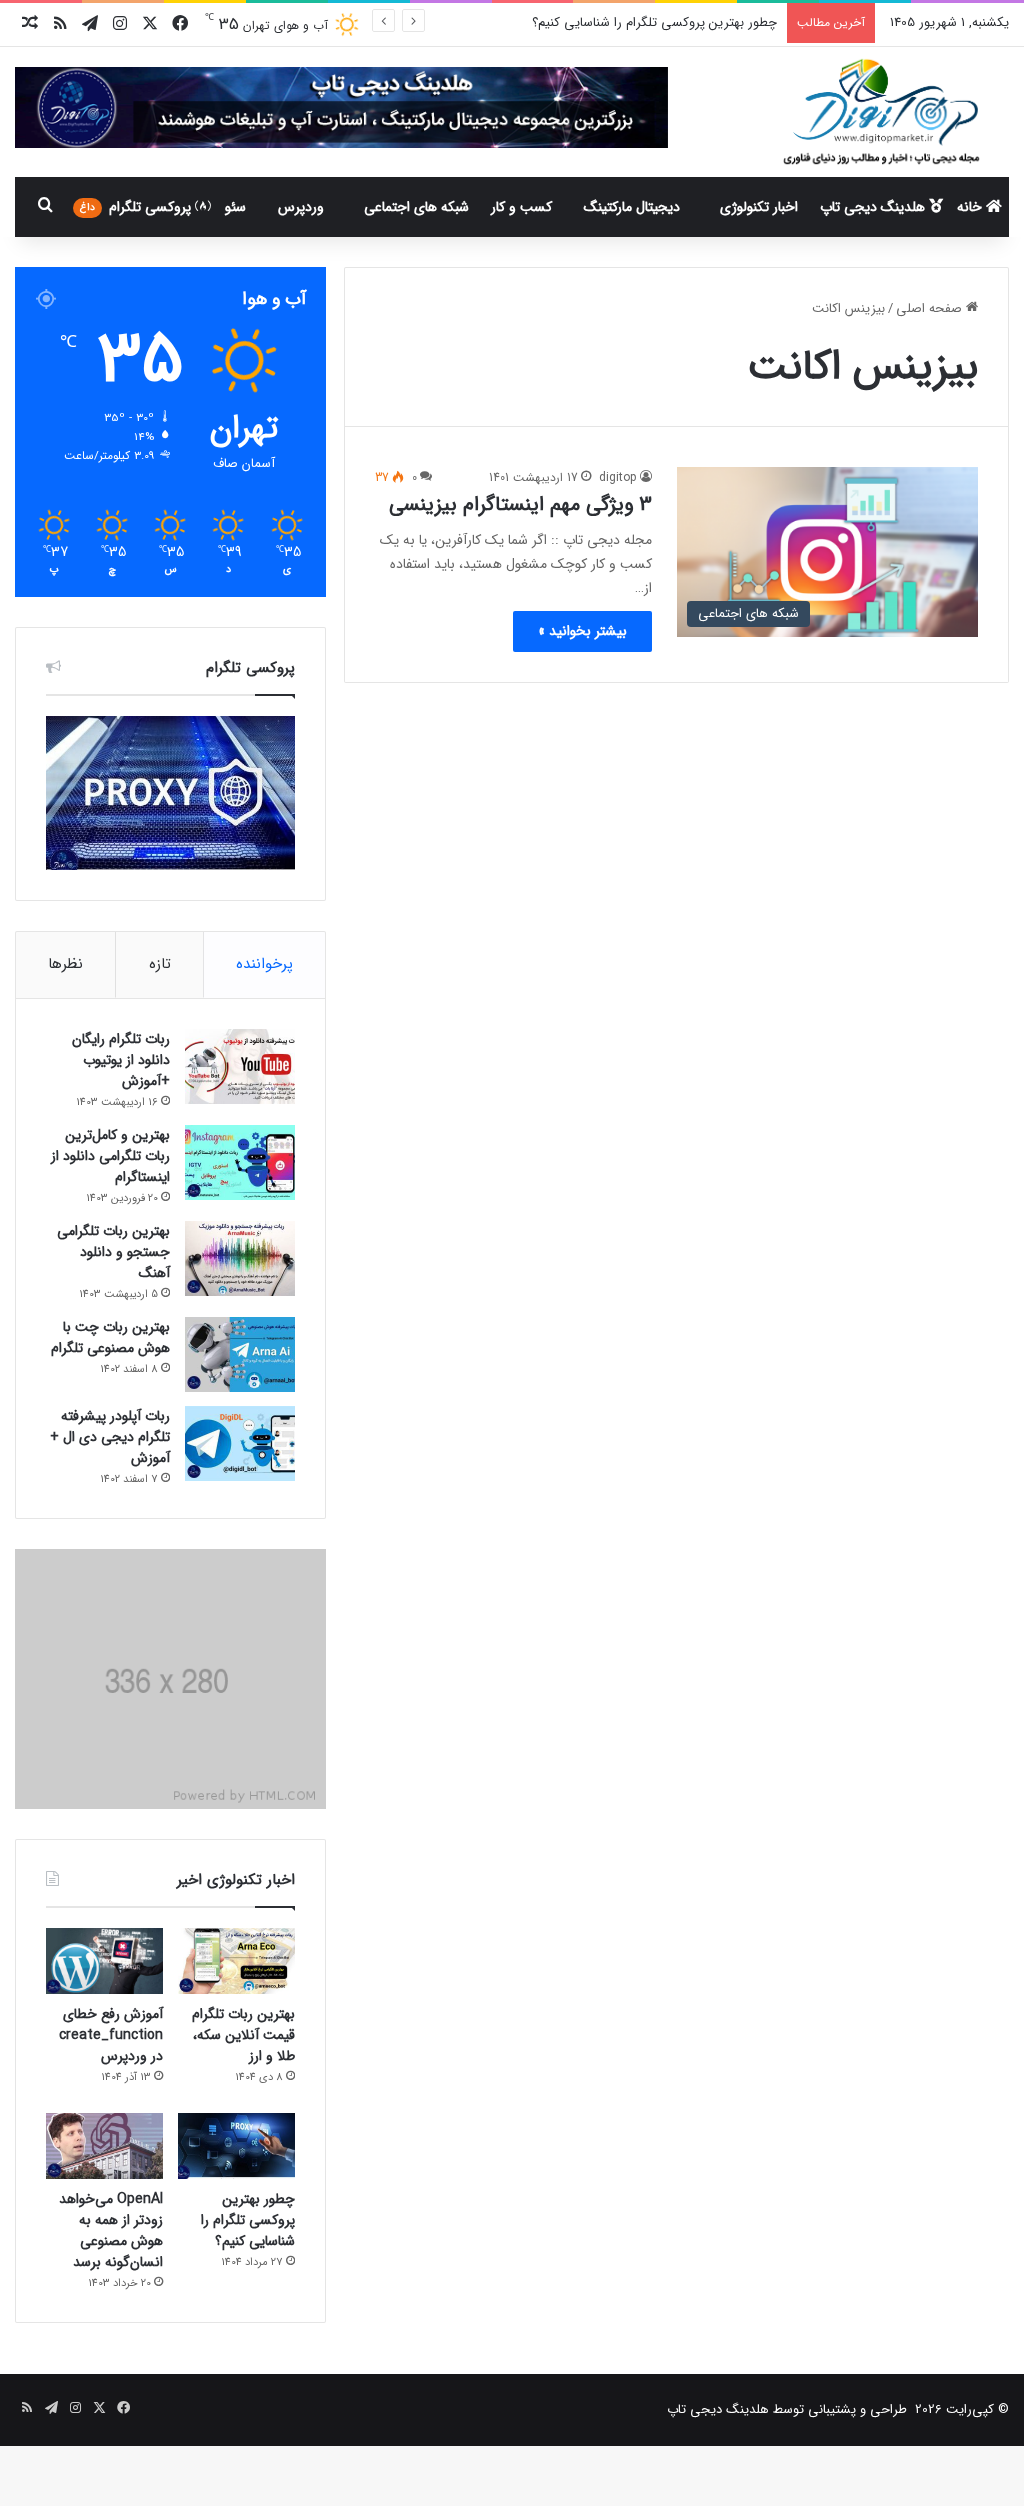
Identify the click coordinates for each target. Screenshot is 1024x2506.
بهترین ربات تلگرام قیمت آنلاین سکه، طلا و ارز (243, 2035)
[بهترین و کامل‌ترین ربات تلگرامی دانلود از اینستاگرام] (240, 1162)
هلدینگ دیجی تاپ (874, 207)
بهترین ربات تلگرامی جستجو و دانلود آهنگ (113, 1252)
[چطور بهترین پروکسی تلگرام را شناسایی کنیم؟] (236, 2146)
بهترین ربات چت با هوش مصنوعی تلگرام (110, 1337)
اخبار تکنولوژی (759, 207)
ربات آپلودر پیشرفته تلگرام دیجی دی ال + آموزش (110, 1437)
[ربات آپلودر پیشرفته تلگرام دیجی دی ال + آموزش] (240, 1443)
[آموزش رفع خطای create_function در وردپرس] (104, 1961)
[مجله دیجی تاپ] (880, 112)
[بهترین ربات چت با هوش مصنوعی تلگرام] (240, 1354)
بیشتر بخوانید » (582, 631)
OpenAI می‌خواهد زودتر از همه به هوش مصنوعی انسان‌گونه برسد (111, 2230)
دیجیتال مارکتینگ (632, 207)
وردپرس (301, 207)
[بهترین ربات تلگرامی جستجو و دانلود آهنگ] (240, 1258)
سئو (235, 207)
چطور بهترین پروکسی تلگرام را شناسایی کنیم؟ (248, 2220)
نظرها (65, 964)
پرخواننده (264, 964)
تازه (160, 964)
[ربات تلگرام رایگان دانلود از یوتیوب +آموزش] (240, 1066)
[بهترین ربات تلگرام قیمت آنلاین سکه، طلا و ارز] (236, 1961)
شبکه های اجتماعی (416, 207)
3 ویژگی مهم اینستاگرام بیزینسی (520, 504)
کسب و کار (521, 207)
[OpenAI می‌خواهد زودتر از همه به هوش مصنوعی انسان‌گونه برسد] (104, 2146)
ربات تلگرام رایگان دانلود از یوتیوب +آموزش (121, 1060)
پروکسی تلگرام (137, 207)
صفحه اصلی (931, 308)
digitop (618, 477)
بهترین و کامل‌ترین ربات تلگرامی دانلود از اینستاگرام (110, 1156)
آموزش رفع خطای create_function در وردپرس (111, 2035)
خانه (971, 207)
